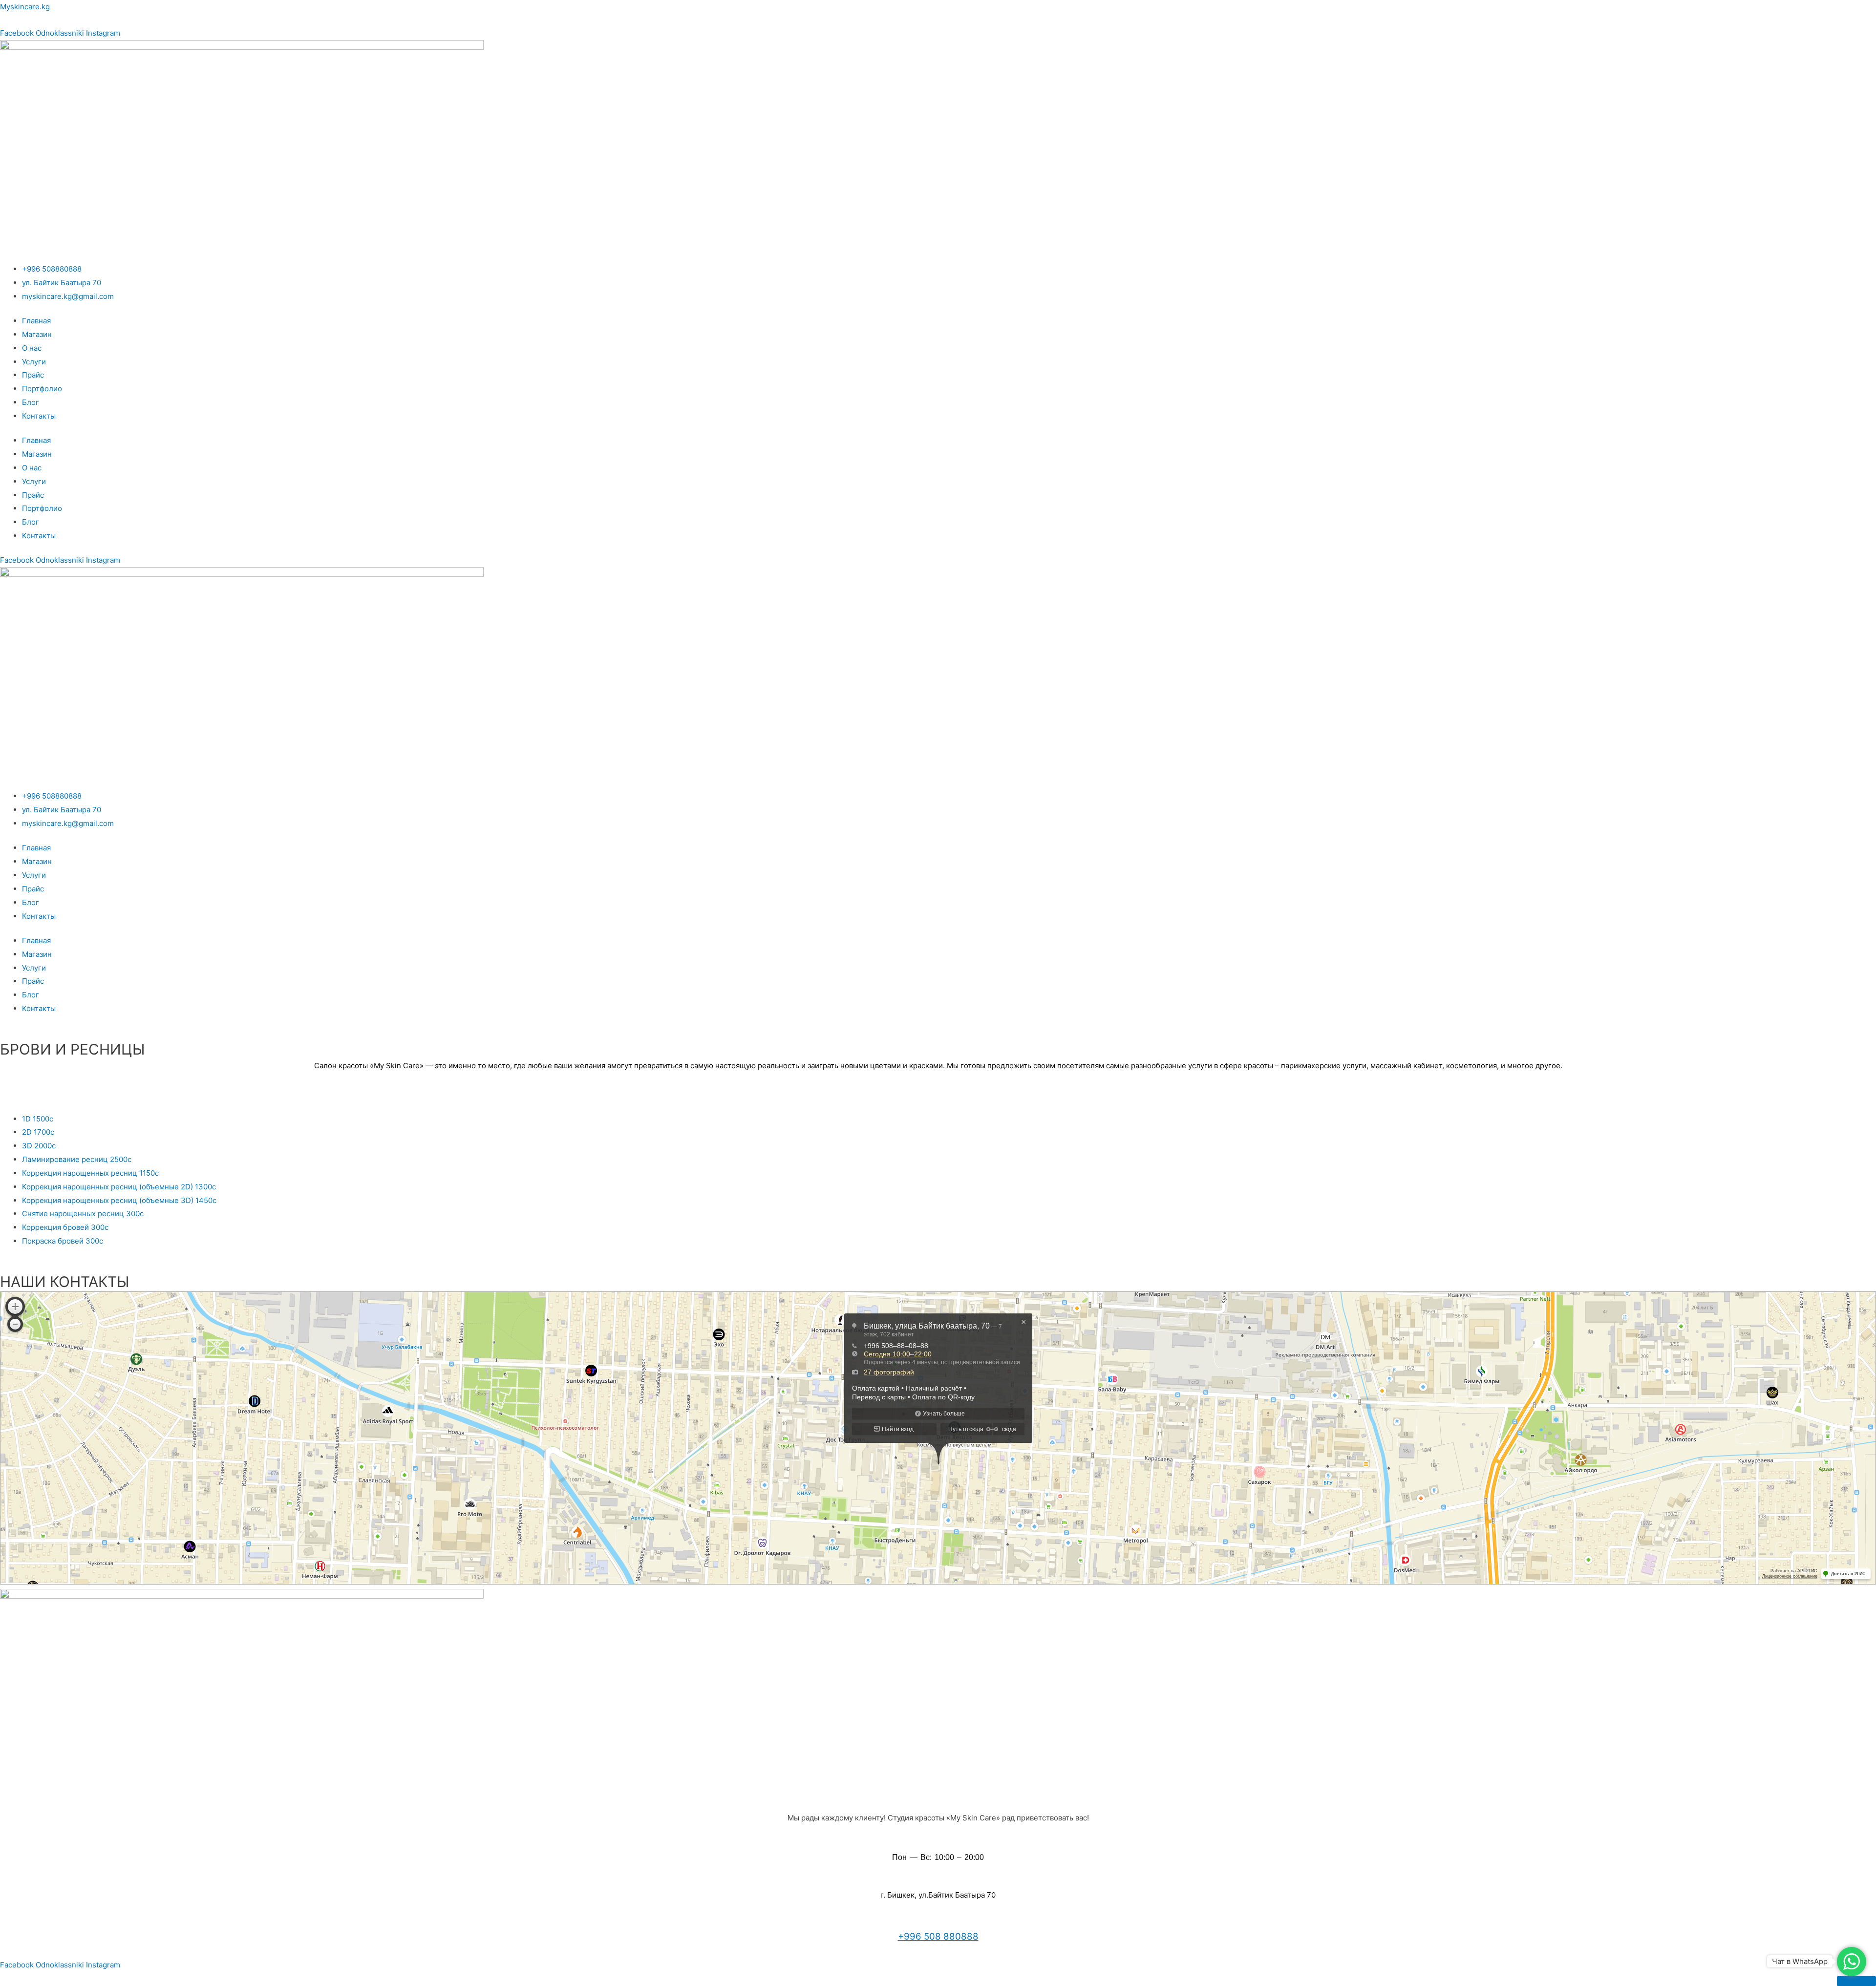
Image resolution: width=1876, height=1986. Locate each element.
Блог (31, 402)
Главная (36, 321)
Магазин (37, 334)
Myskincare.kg (25, 7)
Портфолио (42, 389)
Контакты (39, 416)
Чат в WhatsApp (1800, 1961)
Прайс (33, 375)
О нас (32, 348)
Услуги (34, 362)
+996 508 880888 (938, 1936)
